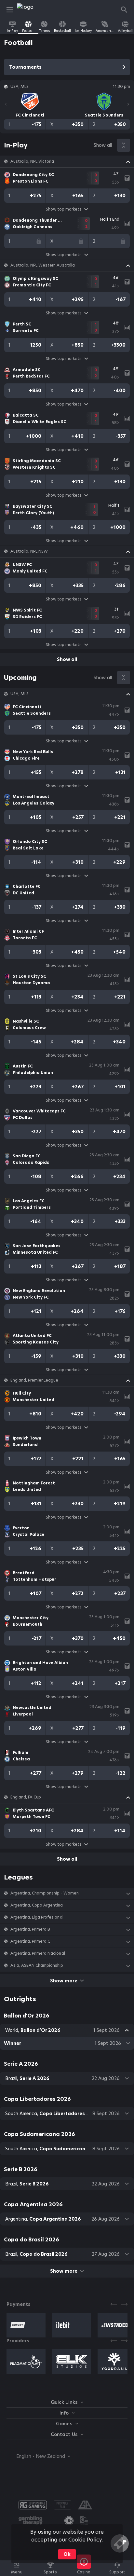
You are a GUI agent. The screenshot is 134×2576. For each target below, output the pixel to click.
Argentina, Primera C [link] (30, 1941)
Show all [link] (103, 145)
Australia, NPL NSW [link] (29, 551)
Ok (67, 2554)
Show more (64, 1981)
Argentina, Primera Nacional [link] (38, 1953)
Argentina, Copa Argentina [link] (37, 1905)
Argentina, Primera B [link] (30, 1929)
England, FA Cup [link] (26, 1797)
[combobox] (38, 2456)
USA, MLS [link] (20, 694)
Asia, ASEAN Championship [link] (37, 1965)
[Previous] (6, 104)
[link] (32, 10)
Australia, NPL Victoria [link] (32, 161)
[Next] (128, 104)
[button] (67, 161)
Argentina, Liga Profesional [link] (37, 1917)
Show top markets (64, 209)
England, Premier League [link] (34, 1380)
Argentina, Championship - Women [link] (45, 1893)
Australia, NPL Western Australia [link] (43, 265)
